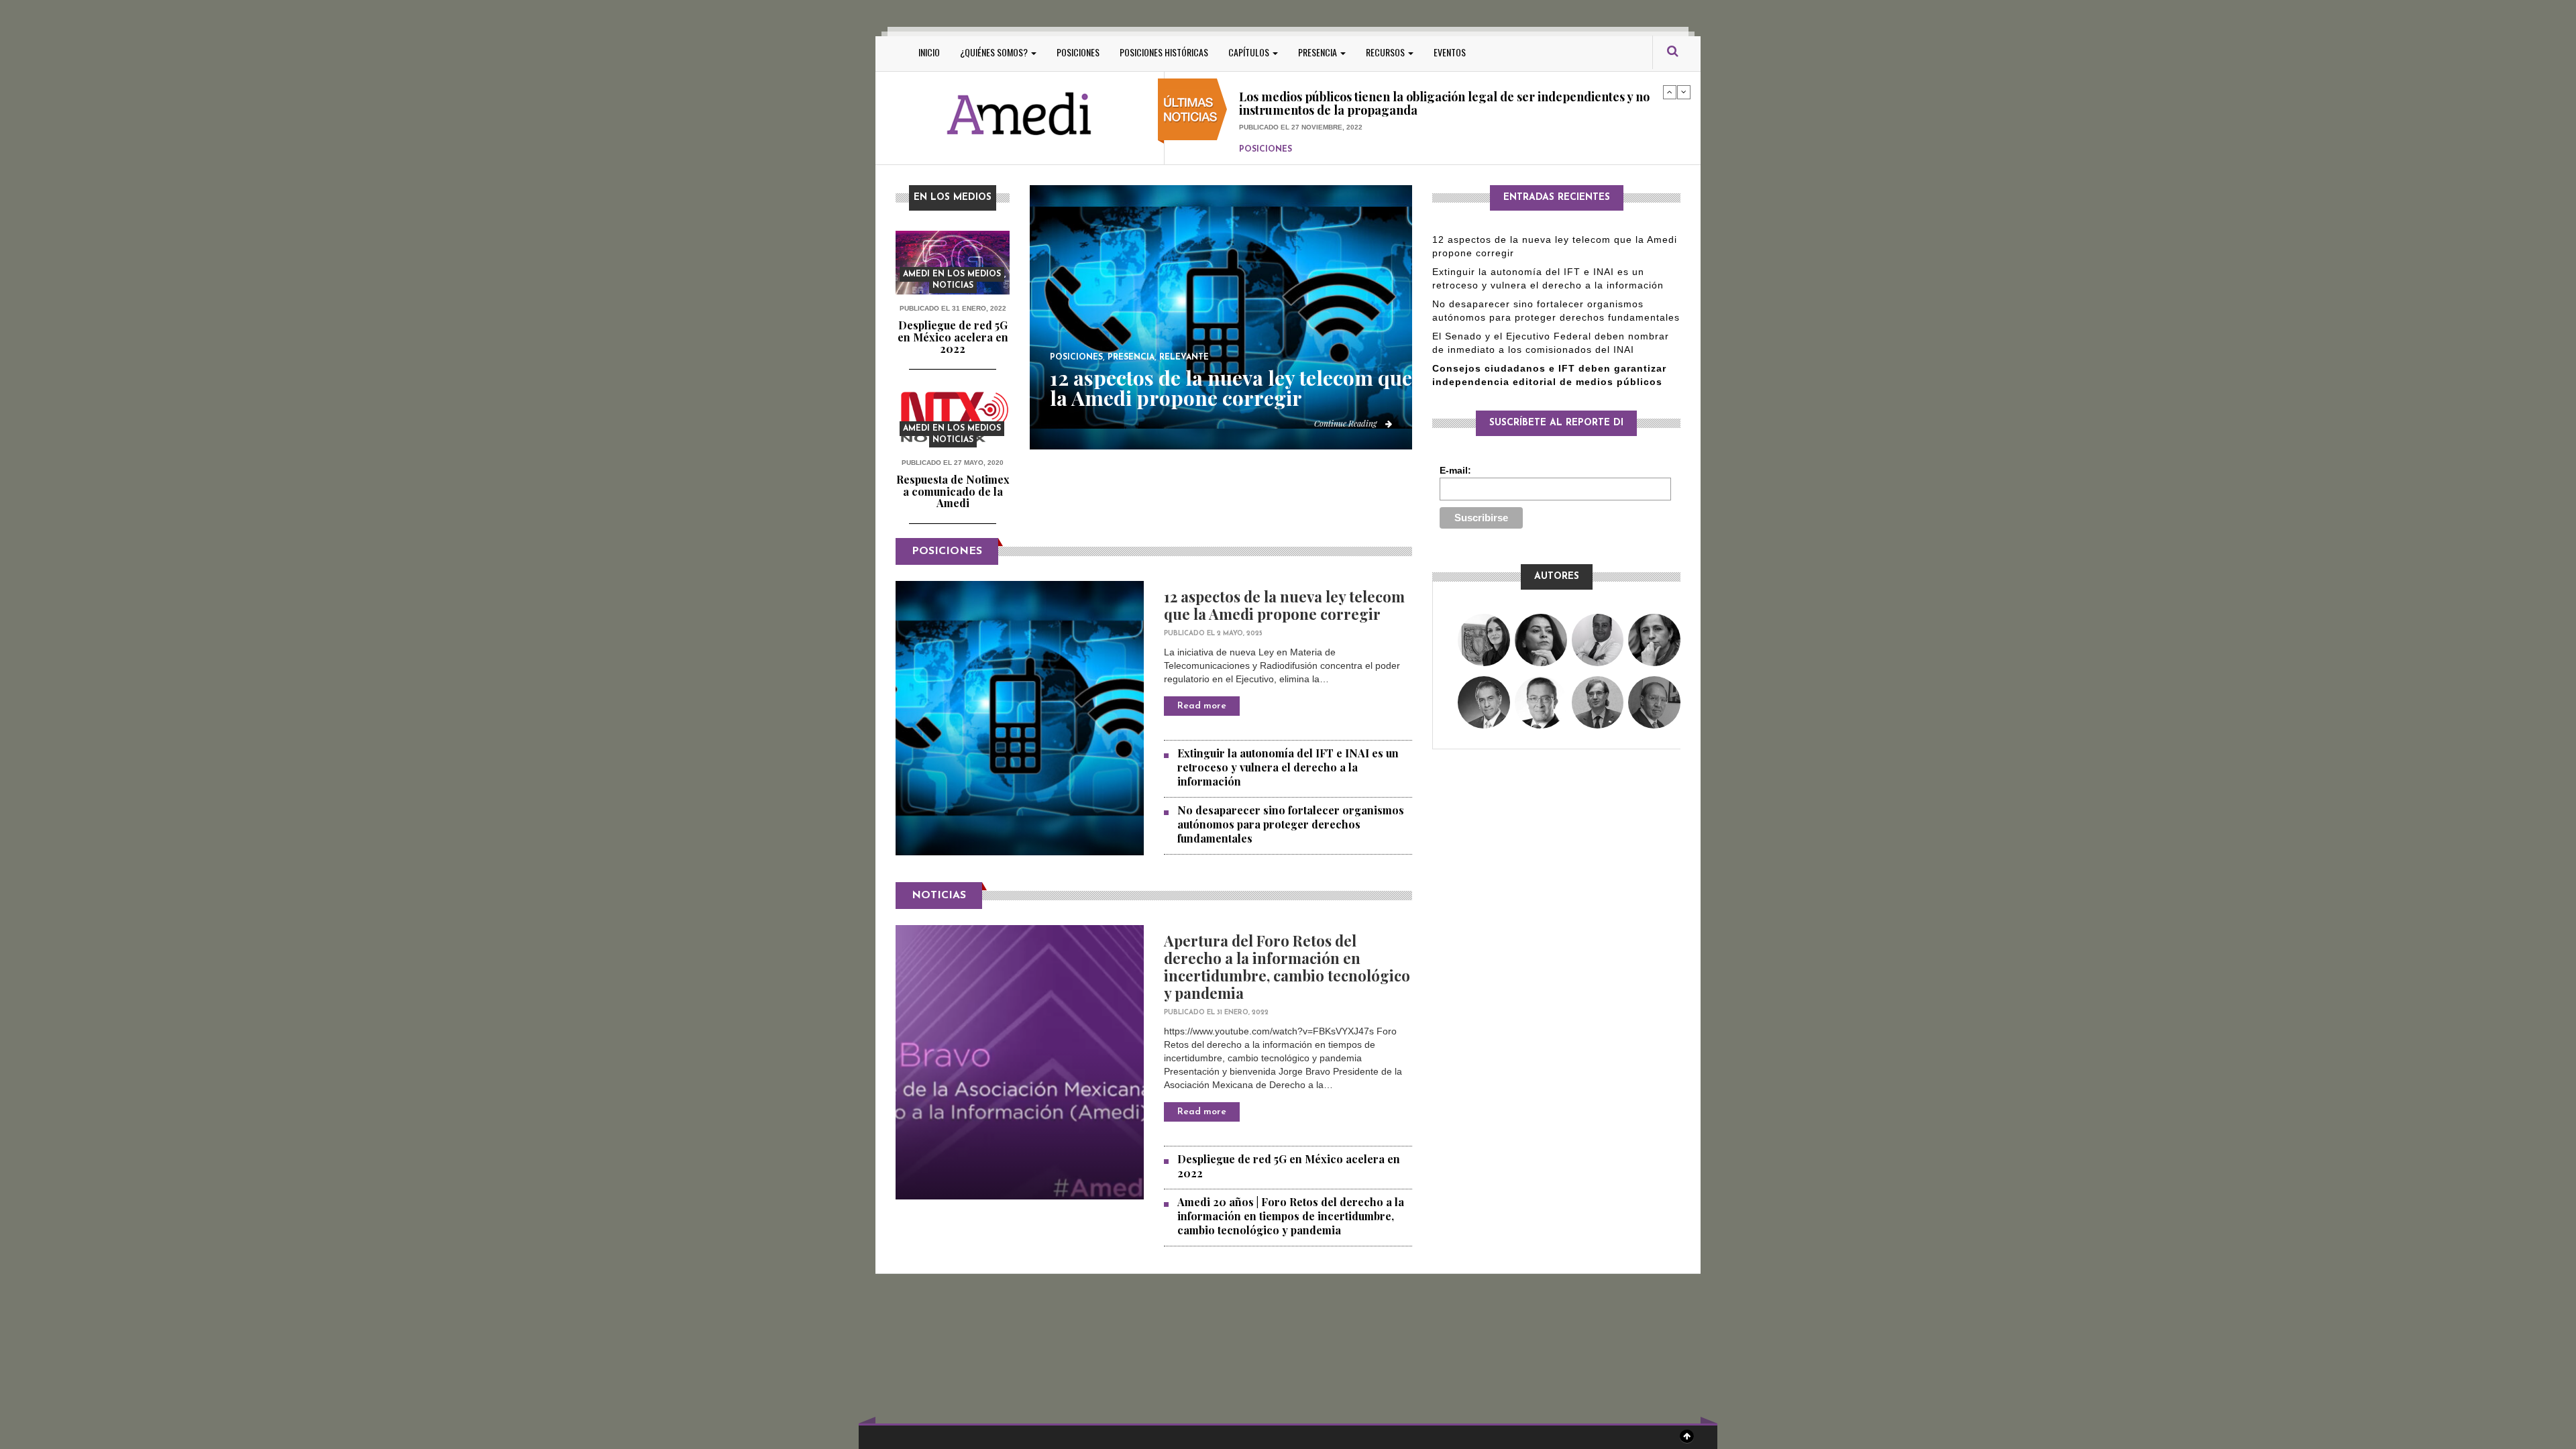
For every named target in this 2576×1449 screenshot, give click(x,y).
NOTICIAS (939, 896)
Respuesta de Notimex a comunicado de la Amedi (953, 491)
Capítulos (1250, 52)
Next (1684, 92)
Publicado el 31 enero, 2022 (953, 308)
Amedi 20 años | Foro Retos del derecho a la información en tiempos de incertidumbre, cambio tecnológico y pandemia (1291, 1216)
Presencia (1319, 52)
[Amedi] (1020, 114)
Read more (1202, 706)
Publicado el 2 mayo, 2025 (1213, 634)
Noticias (953, 286)
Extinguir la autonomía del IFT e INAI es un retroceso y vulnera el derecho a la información (1288, 767)
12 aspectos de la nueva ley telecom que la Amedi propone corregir (1231, 388)
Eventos (1450, 52)
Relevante (1184, 358)
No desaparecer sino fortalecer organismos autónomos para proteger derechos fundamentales (1291, 824)
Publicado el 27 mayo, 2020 (953, 463)
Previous (1670, 92)
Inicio (929, 52)
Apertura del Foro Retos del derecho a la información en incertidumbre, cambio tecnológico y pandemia (1287, 967)
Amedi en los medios (952, 274)
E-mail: (1455, 470)
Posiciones (1078, 52)
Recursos (1386, 52)
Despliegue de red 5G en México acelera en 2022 (953, 337)
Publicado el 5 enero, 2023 (1290, 132)
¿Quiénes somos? (995, 52)
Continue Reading (1346, 423)
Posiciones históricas (1164, 52)
